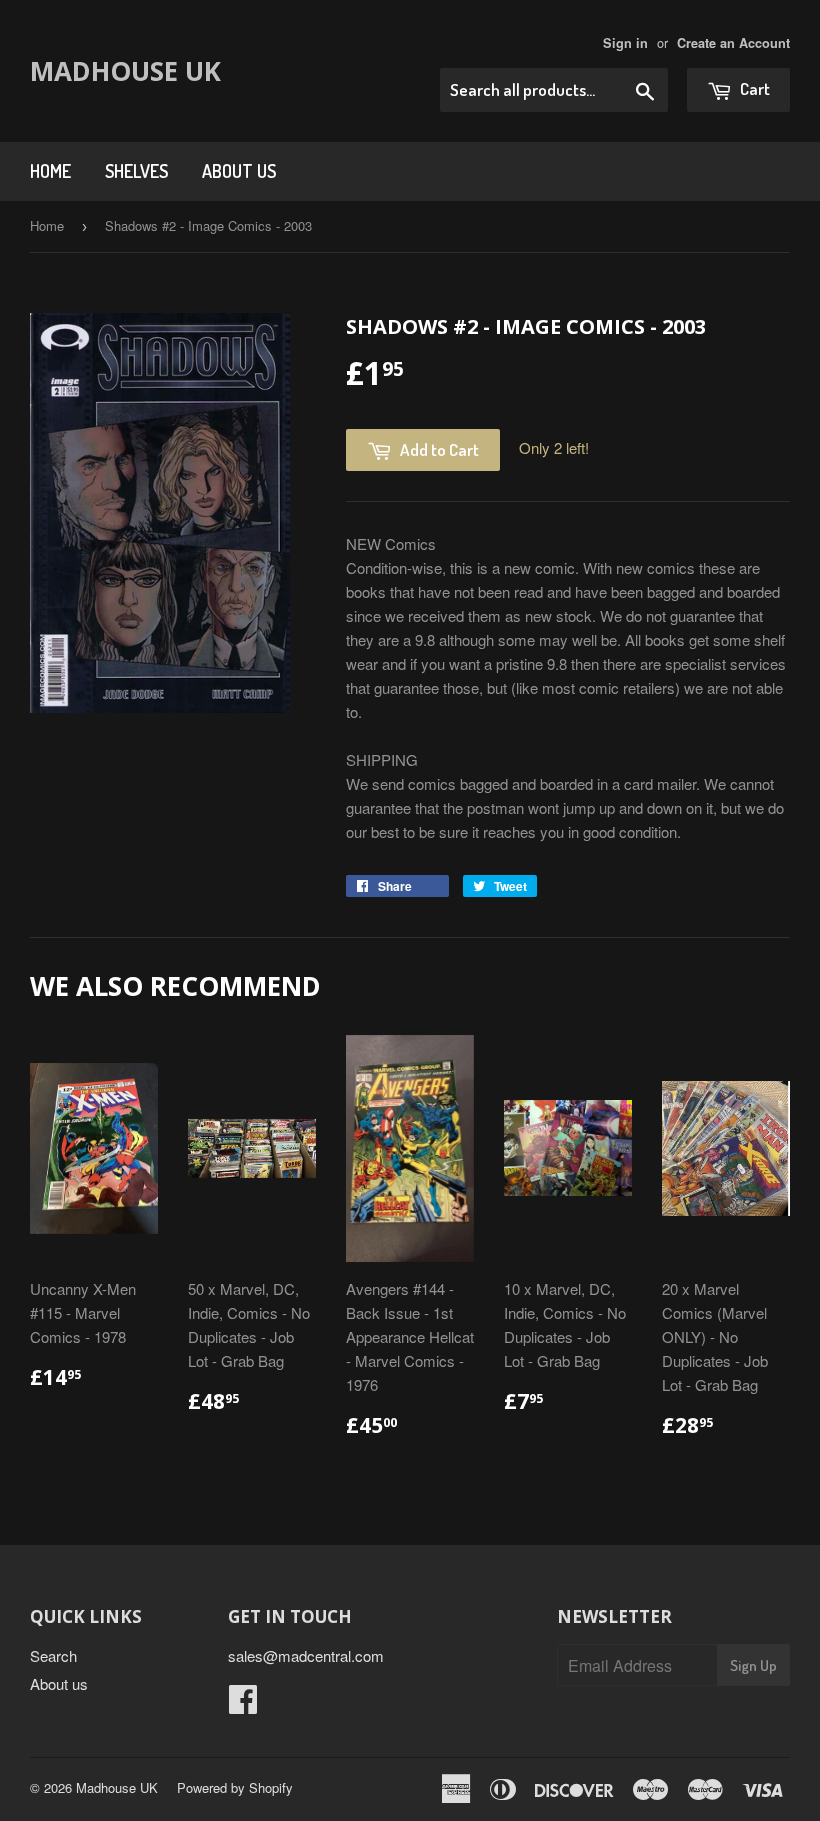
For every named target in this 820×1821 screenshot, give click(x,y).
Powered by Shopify (235, 1787)
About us (239, 171)
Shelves (136, 171)
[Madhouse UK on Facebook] (243, 1704)
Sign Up (753, 1665)
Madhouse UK (125, 71)
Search (53, 1655)
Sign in (625, 43)
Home (50, 171)
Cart (753, 88)
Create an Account (733, 43)
